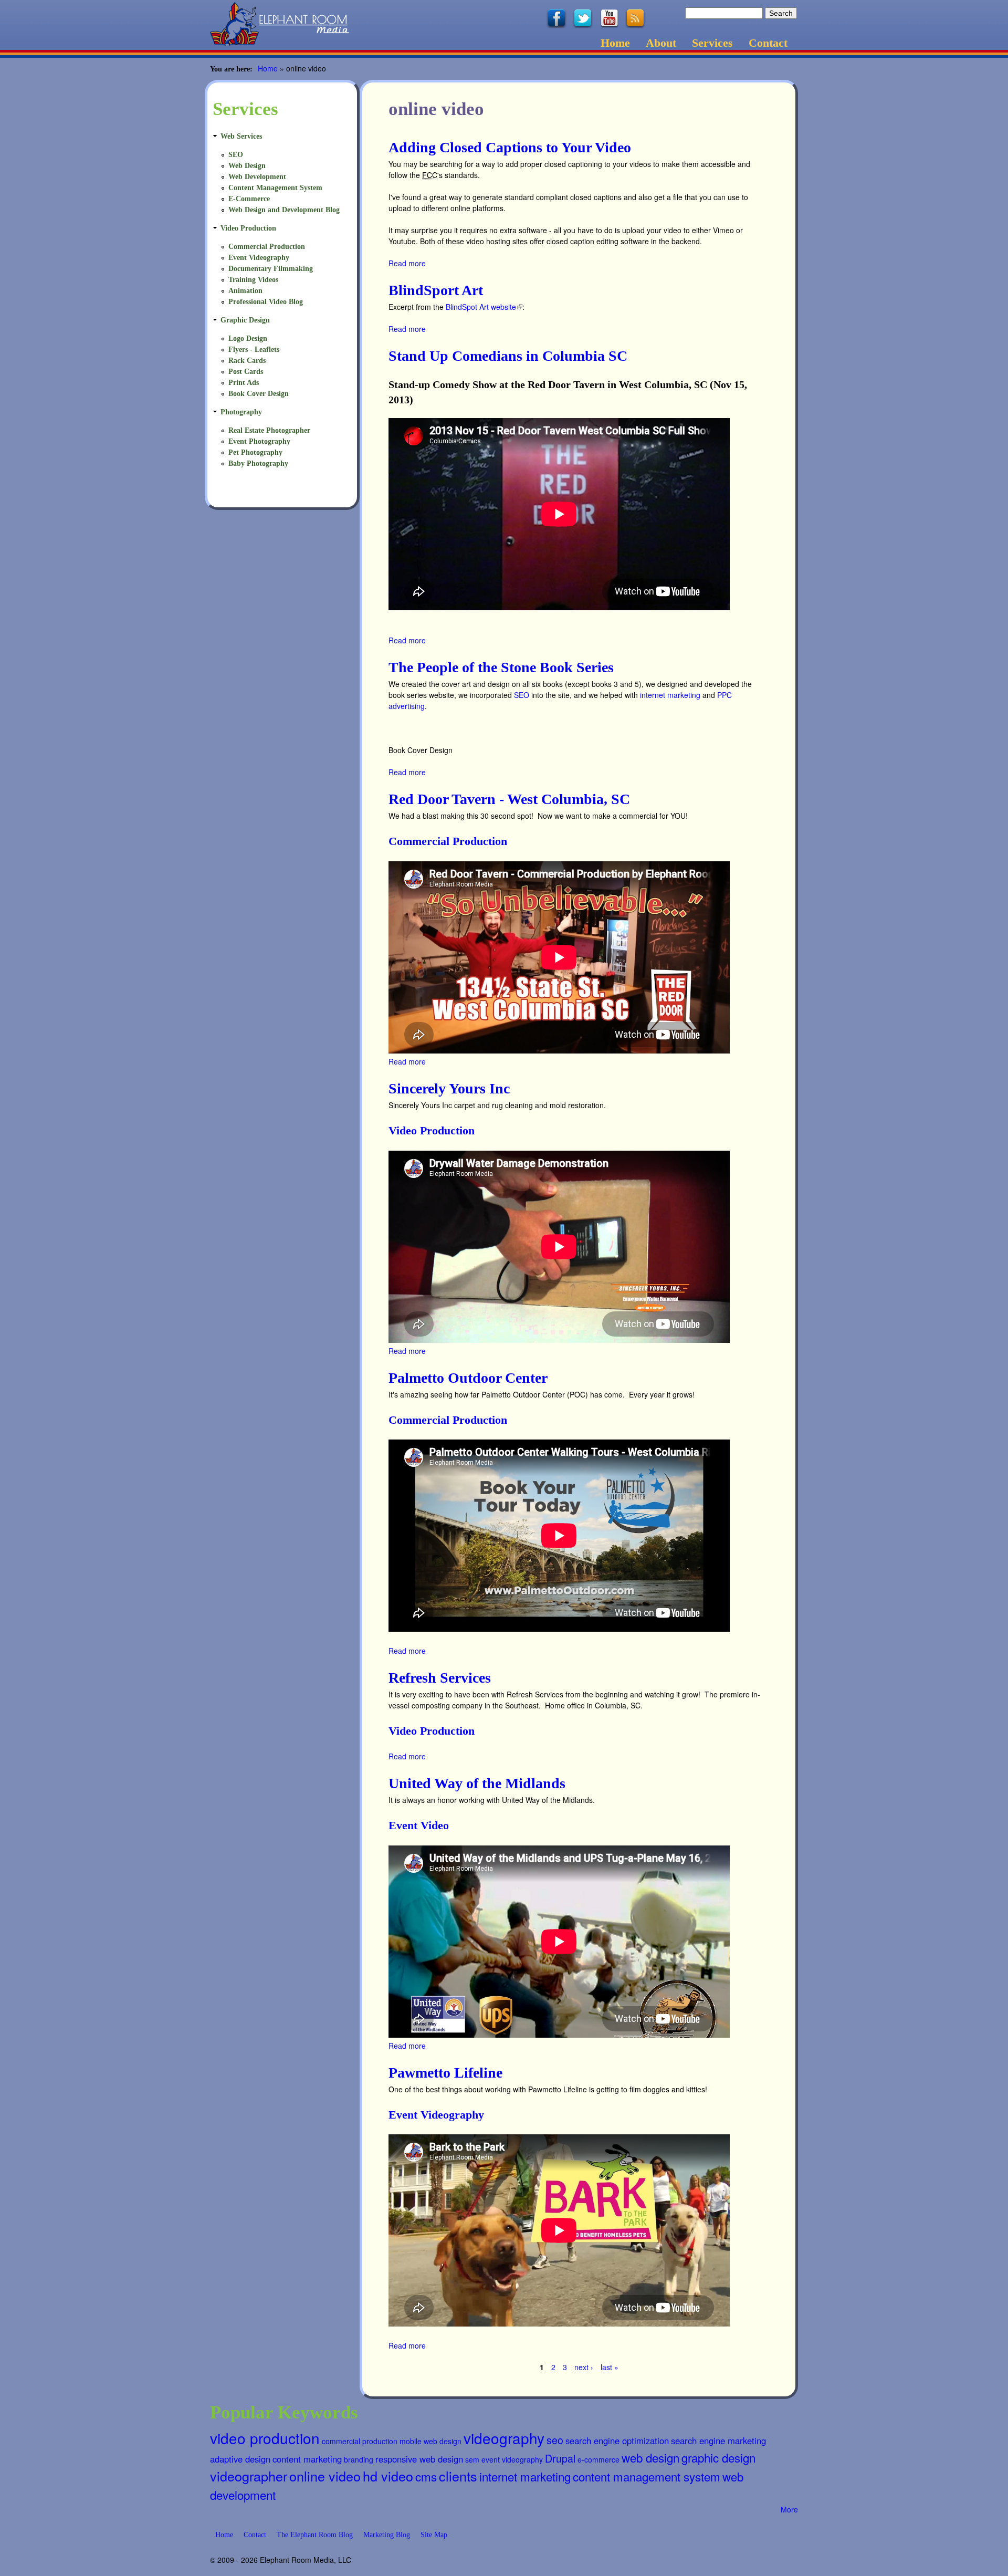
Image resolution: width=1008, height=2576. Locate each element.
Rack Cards (247, 361)
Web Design (247, 166)
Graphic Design (245, 320)
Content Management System (275, 188)
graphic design (718, 2457)
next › (584, 2367)
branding (359, 2459)
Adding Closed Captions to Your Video (510, 147)
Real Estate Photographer (269, 430)
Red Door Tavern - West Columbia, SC (509, 799)
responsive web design (419, 2459)
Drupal (560, 2458)
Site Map (434, 2535)
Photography (241, 412)
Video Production (432, 1130)
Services (712, 43)
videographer (249, 2476)
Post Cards (246, 372)
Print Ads (244, 383)
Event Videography (436, 2115)
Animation (245, 291)
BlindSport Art (436, 290)
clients (458, 2476)
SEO (522, 695)
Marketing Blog (387, 2535)
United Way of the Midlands (477, 1783)
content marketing (307, 2459)
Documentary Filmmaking (271, 269)
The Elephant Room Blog (315, 2535)
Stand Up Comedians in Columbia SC (508, 356)
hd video (388, 2476)
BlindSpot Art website (483, 307)
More (789, 2509)
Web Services (241, 136)
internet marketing (670, 695)
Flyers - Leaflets (254, 350)
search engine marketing (718, 2441)
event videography (512, 2459)
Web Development (257, 177)
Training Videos (253, 280)
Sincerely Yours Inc (449, 1088)
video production (265, 2438)
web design (650, 2457)
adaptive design (240, 2459)
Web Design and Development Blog (284, 210)
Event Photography (259, 441)
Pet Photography (255, 452)
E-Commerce (249, 199)
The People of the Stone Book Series (501, 667)
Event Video (419, 1825)
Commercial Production (448, 841)
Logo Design (248, 338)
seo (555, 2440)
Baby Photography (258, 463)
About (661, 43)
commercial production (360, 2441)
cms (426, 2476)
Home (615, 43)
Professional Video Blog (266, 302)
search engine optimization (617, 2441)
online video (325, 2476)
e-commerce (598, 2459)
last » (610, 2367)
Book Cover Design (259, 394)
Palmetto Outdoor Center (468, 1378)
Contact (768, 43)
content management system (647, 2476)
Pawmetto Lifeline (445, 2073)
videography (504, 2438)
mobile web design (430, 2441)
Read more (407, 263)
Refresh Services (440, 1678)
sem (472, 2459)
